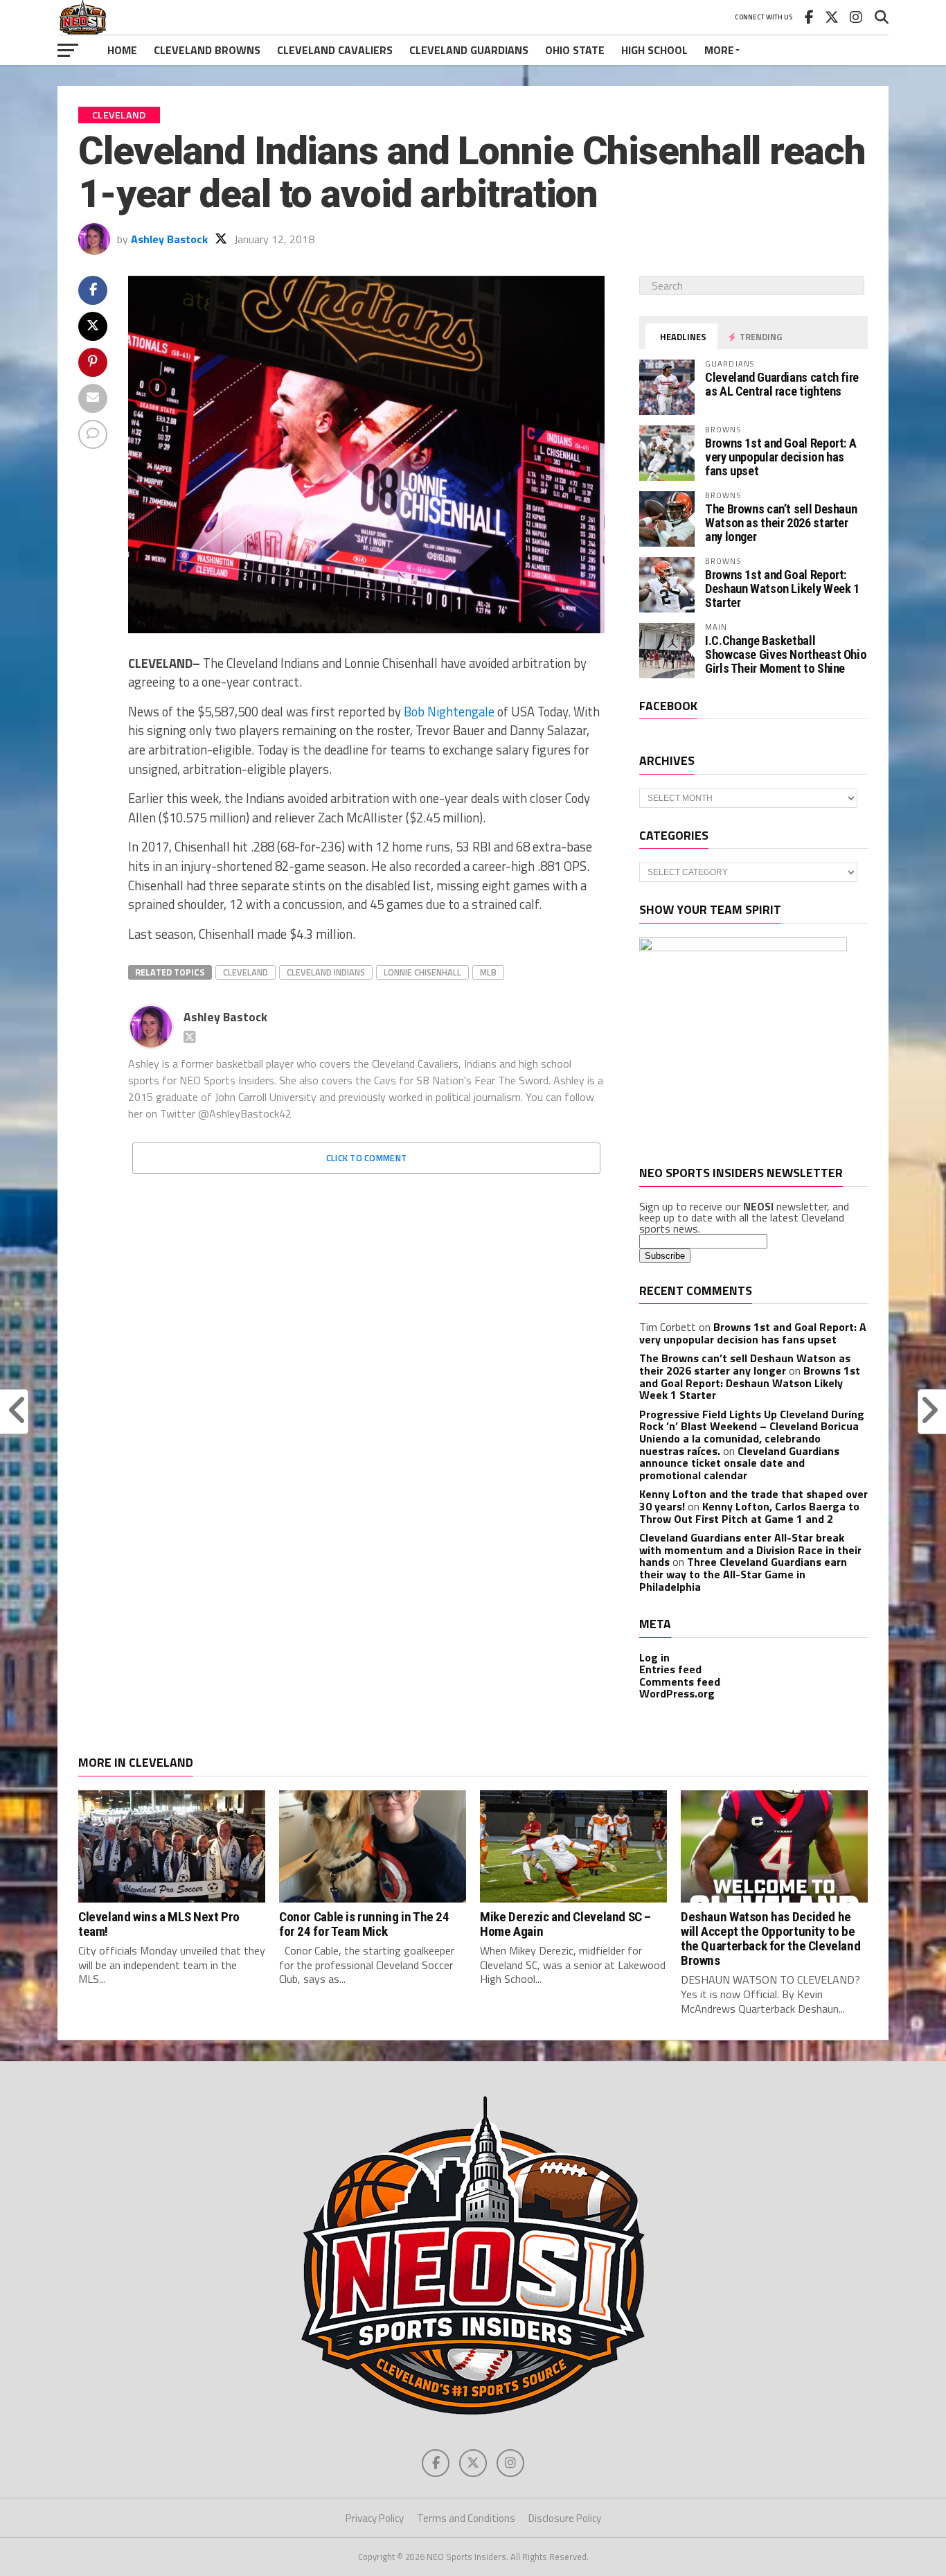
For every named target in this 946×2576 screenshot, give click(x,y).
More (719, 50)
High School (654, 50)
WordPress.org (677, 1693)
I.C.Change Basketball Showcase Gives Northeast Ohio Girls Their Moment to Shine (786, 654)
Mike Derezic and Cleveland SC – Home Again (565, 1924)
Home (122, 50)
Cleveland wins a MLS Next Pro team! (159, 1924)
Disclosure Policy (565, 2518)
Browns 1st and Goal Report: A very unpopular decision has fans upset (780, 457)
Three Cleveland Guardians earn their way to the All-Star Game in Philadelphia (743, 1574)
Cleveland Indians (326, 972)
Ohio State (575, 50)
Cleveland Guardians (469, 50)
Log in (654, 1657)
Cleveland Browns (207, 50)
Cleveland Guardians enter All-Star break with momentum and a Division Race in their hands (750, 1550)
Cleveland (246, 972)
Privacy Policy (375, 2518)
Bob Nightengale (449, 712)
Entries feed (670, 1669)
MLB (488, 972)
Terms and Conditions (466, 2518)
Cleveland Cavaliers (335, 50)
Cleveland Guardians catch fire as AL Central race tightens (782, 384)
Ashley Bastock (169, 239)
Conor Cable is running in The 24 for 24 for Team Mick (364, 1924)
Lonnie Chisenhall (422, 972)
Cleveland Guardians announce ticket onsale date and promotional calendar (739, 1463)
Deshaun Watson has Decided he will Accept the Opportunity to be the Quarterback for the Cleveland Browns (770, 1939)
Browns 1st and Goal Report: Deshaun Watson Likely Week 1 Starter (782, 589)
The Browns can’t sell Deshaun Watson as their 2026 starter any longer (781, 523)
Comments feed (680, 1682)
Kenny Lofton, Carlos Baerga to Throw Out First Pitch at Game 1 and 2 (749, 1512)
